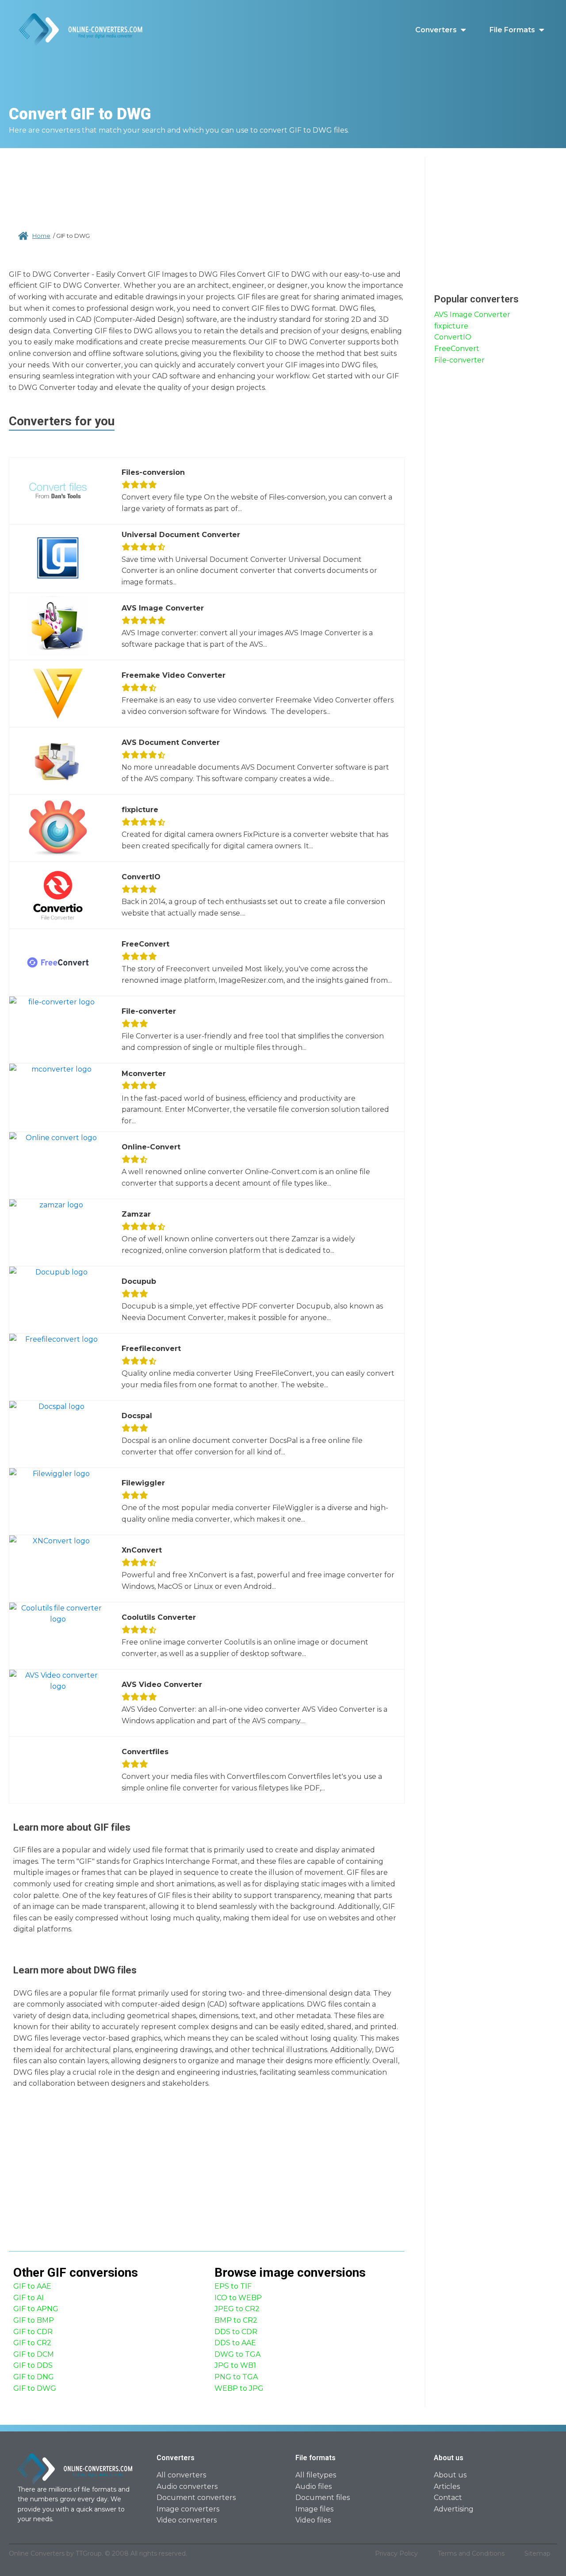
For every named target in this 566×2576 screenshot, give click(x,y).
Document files (323, 2498)
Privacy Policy (396, 2553)
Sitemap (537, 2553)
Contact (448, 2498)
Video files (313, 2520)
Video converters (187, 2520)
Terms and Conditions (471, 2553)
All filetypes (316, 2475)
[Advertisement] (207, 186)
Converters (436, 30)
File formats (512, 30)
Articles (447, 2486)
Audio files (314, 2486)
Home (41, 236)
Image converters (188, 2509)
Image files (314, 2509)
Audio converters (187, 2486)
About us (450, 2475)
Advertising (454, 2509)
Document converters (196, 2498)
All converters (181, 2475)
